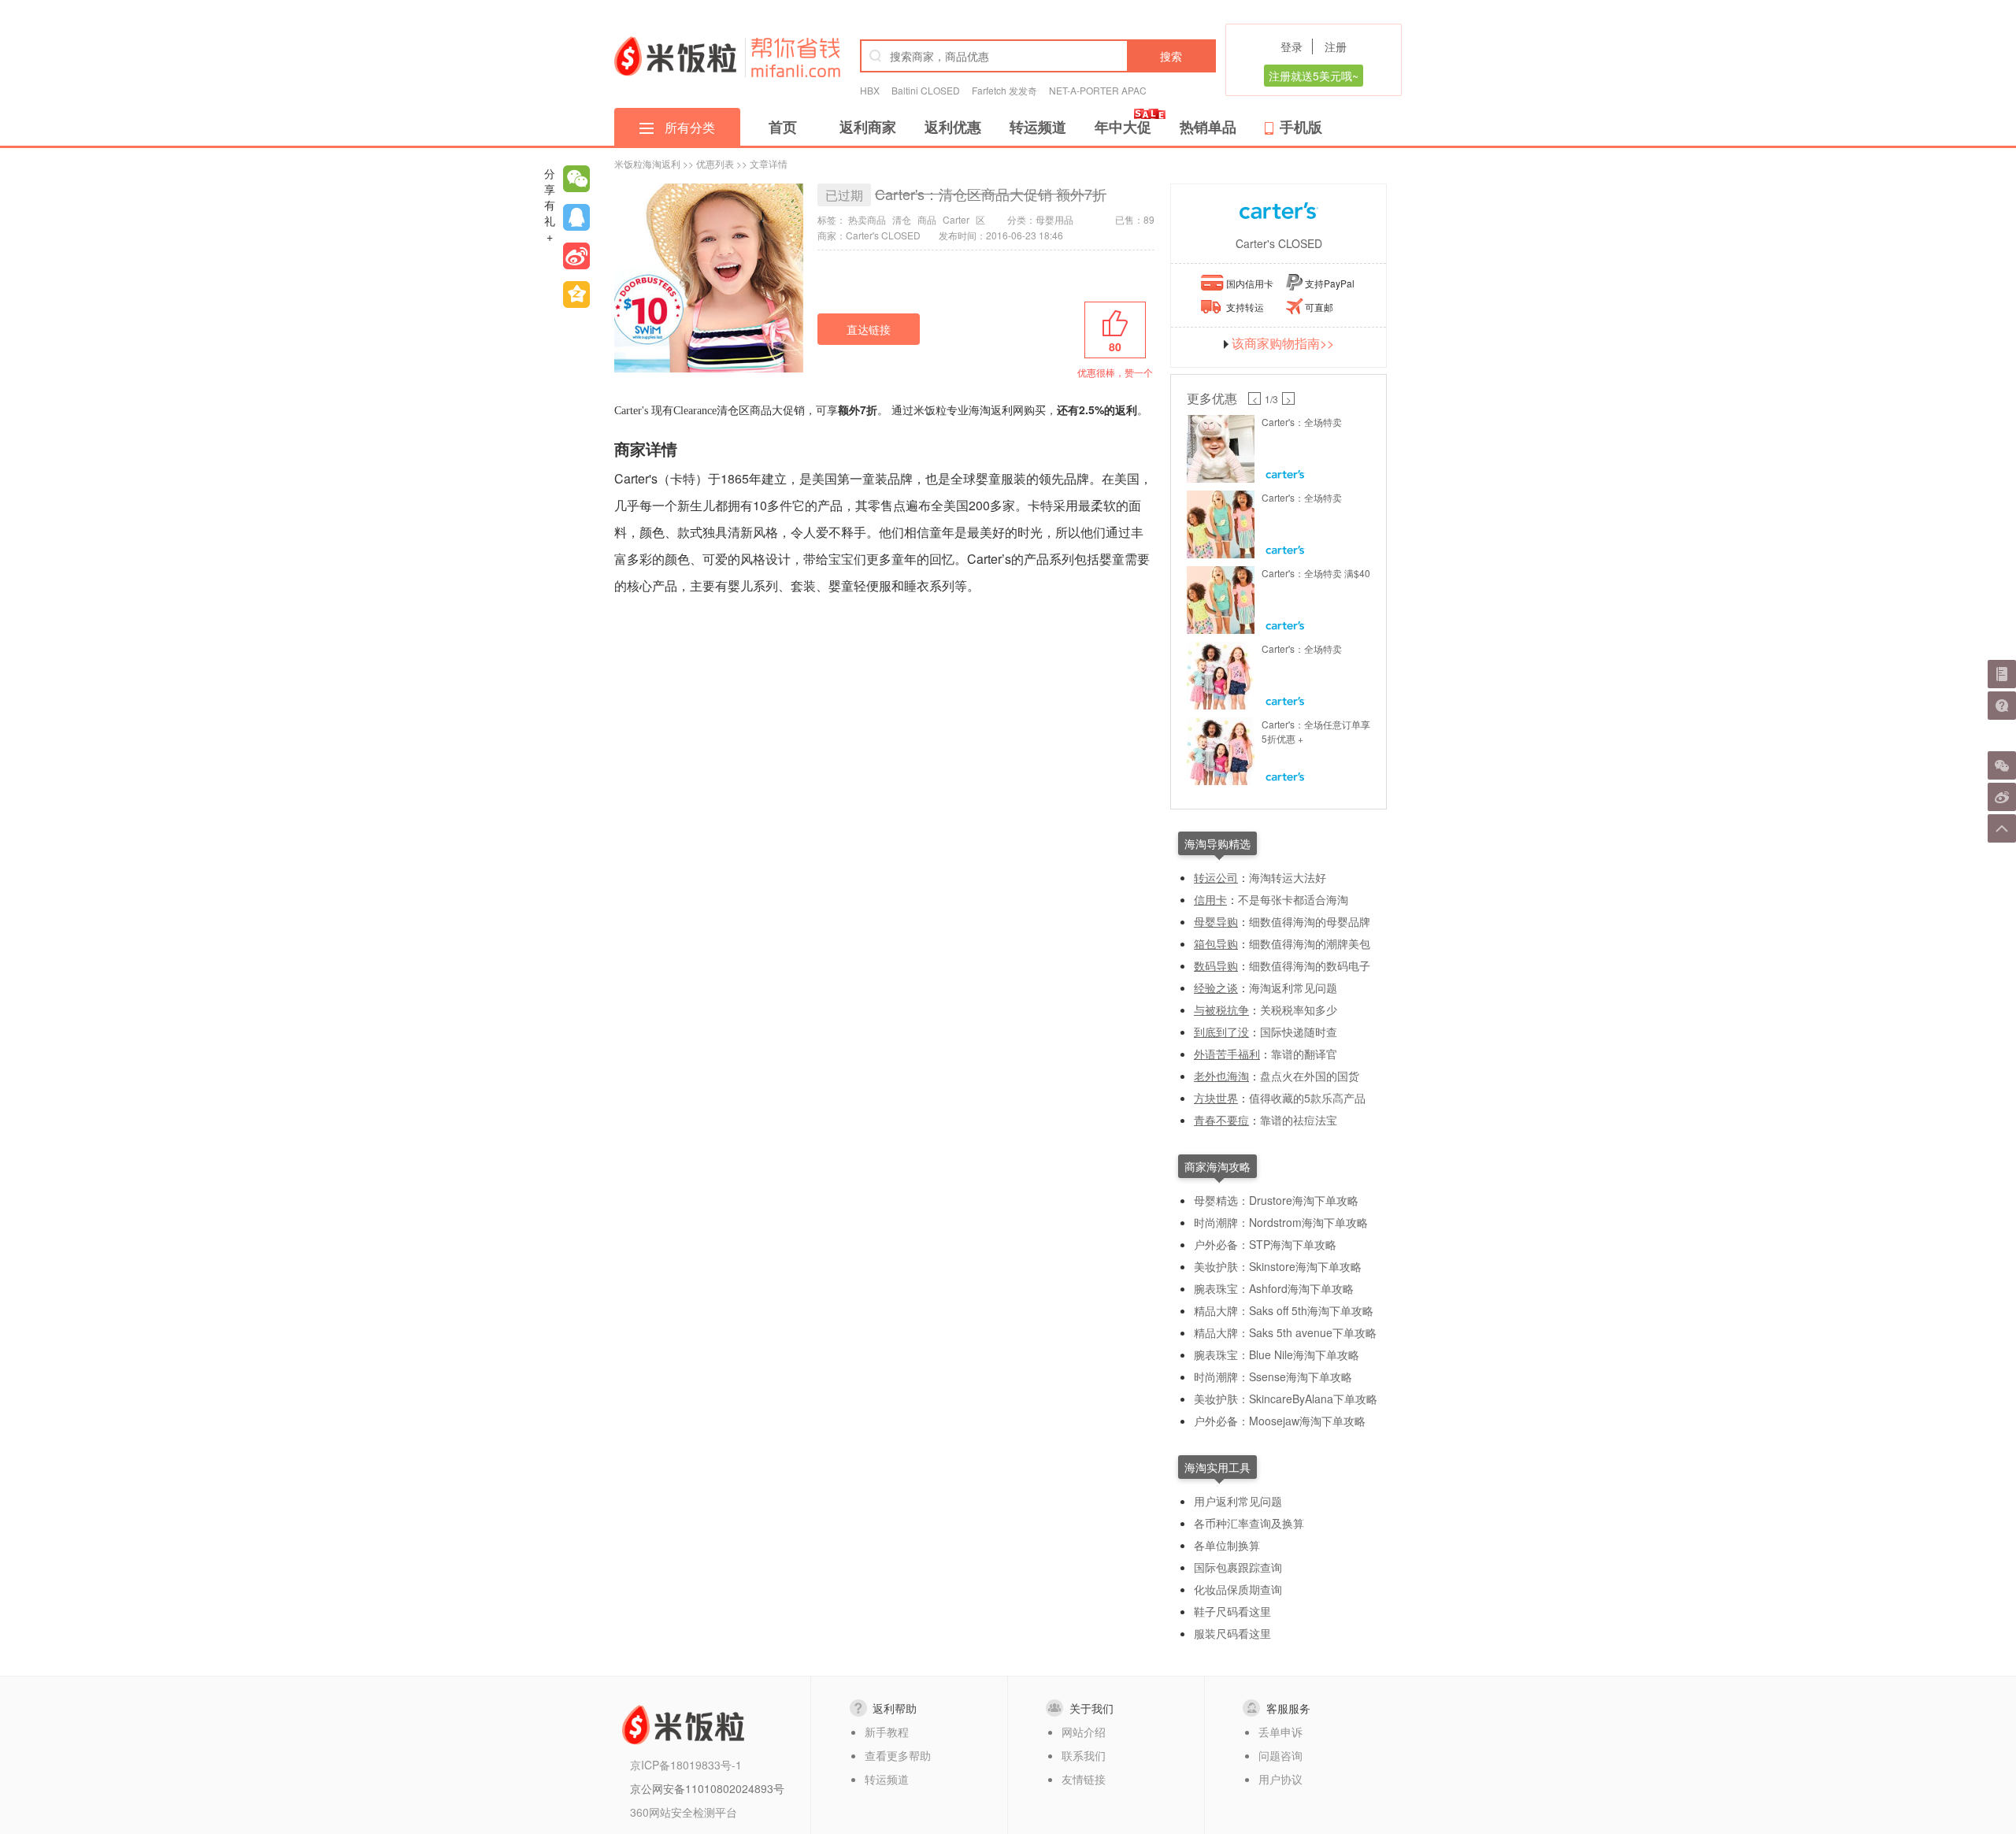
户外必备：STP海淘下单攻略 (1265, 1244)
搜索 (1171, 56)
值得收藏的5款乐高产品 (1307, 1098)
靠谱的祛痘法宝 (1299, 1120)
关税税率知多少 (1299, 1010)
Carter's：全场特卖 (1302, 422)
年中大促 (1123, 127)
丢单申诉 (1280, 1732)
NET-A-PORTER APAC (1098, 90)
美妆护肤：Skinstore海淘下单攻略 (1278, 1266)
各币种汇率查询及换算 (1249, 1523)
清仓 (902, 219)
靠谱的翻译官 (1304, 1054)
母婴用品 (1054, 219)
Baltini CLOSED (926, 90)
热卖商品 (867, 219)
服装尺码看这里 (1232, 1633)
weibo (576, 256)
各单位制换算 (1227, 1545)
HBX (870, 90)
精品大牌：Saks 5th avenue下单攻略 (1285, 1332)
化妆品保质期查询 (1238, 1589)
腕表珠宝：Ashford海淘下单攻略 (1274, 1288)
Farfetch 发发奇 (1004, 90)
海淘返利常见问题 (1293, 987)
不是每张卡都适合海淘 (1293, 899)
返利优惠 (953, 127)
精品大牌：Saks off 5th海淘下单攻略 (1284, 1310)
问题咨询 (1280, 1755)
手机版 (1301, 127)
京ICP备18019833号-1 (686, 1765)
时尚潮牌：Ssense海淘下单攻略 (1273, 1376)
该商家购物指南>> (1283, 343)
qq (576, 217)
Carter (956, 219)
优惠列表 (715, 163)
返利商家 (868, 127)
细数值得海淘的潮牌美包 (1310, 943)
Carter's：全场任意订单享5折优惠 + (1316, 731)
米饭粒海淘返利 (647, 163)
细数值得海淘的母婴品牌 (1310, 921)
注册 (1336, 46)
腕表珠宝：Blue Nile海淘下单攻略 (1277, 1354)
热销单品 (1208, 127)
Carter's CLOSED (1279, 243)
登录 (1291, 46)
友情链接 (1084, 1779)
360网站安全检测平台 (684, 1812)
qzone (576, 295)
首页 (783, 127)
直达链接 (869, 329)
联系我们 (1084, 1755)
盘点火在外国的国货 (1310, 1076)
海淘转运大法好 (1288, 877)
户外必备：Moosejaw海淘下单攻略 (1280, 1421)
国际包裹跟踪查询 (1238, 1567)
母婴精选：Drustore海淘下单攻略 (1276, 1200)
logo (675, 56)
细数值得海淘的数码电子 (1310, 965)
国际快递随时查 (1299, 1032)
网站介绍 (1084, 1732)
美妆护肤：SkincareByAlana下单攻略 (1286, 1399)
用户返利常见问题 (1238, 1501)
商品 (927, 219)
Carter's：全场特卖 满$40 (1316, 573)
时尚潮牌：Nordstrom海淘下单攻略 (1281, 1222)
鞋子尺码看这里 (1232, 1611)
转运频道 (1038, 127)
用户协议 (1280, 1779)
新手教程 (887, 1732)
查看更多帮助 (898, 1755)
